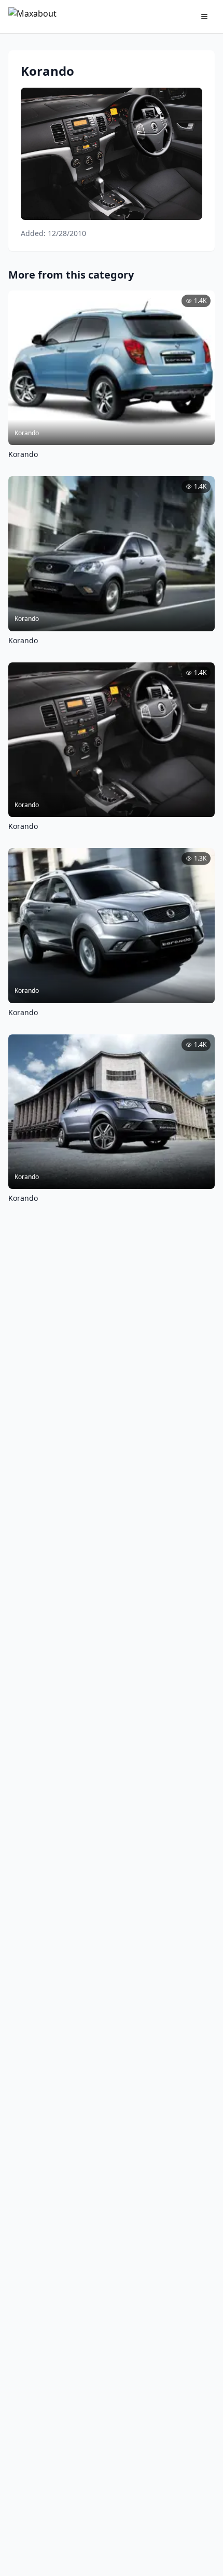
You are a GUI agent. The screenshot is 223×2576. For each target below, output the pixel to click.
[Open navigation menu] (204, 17)
